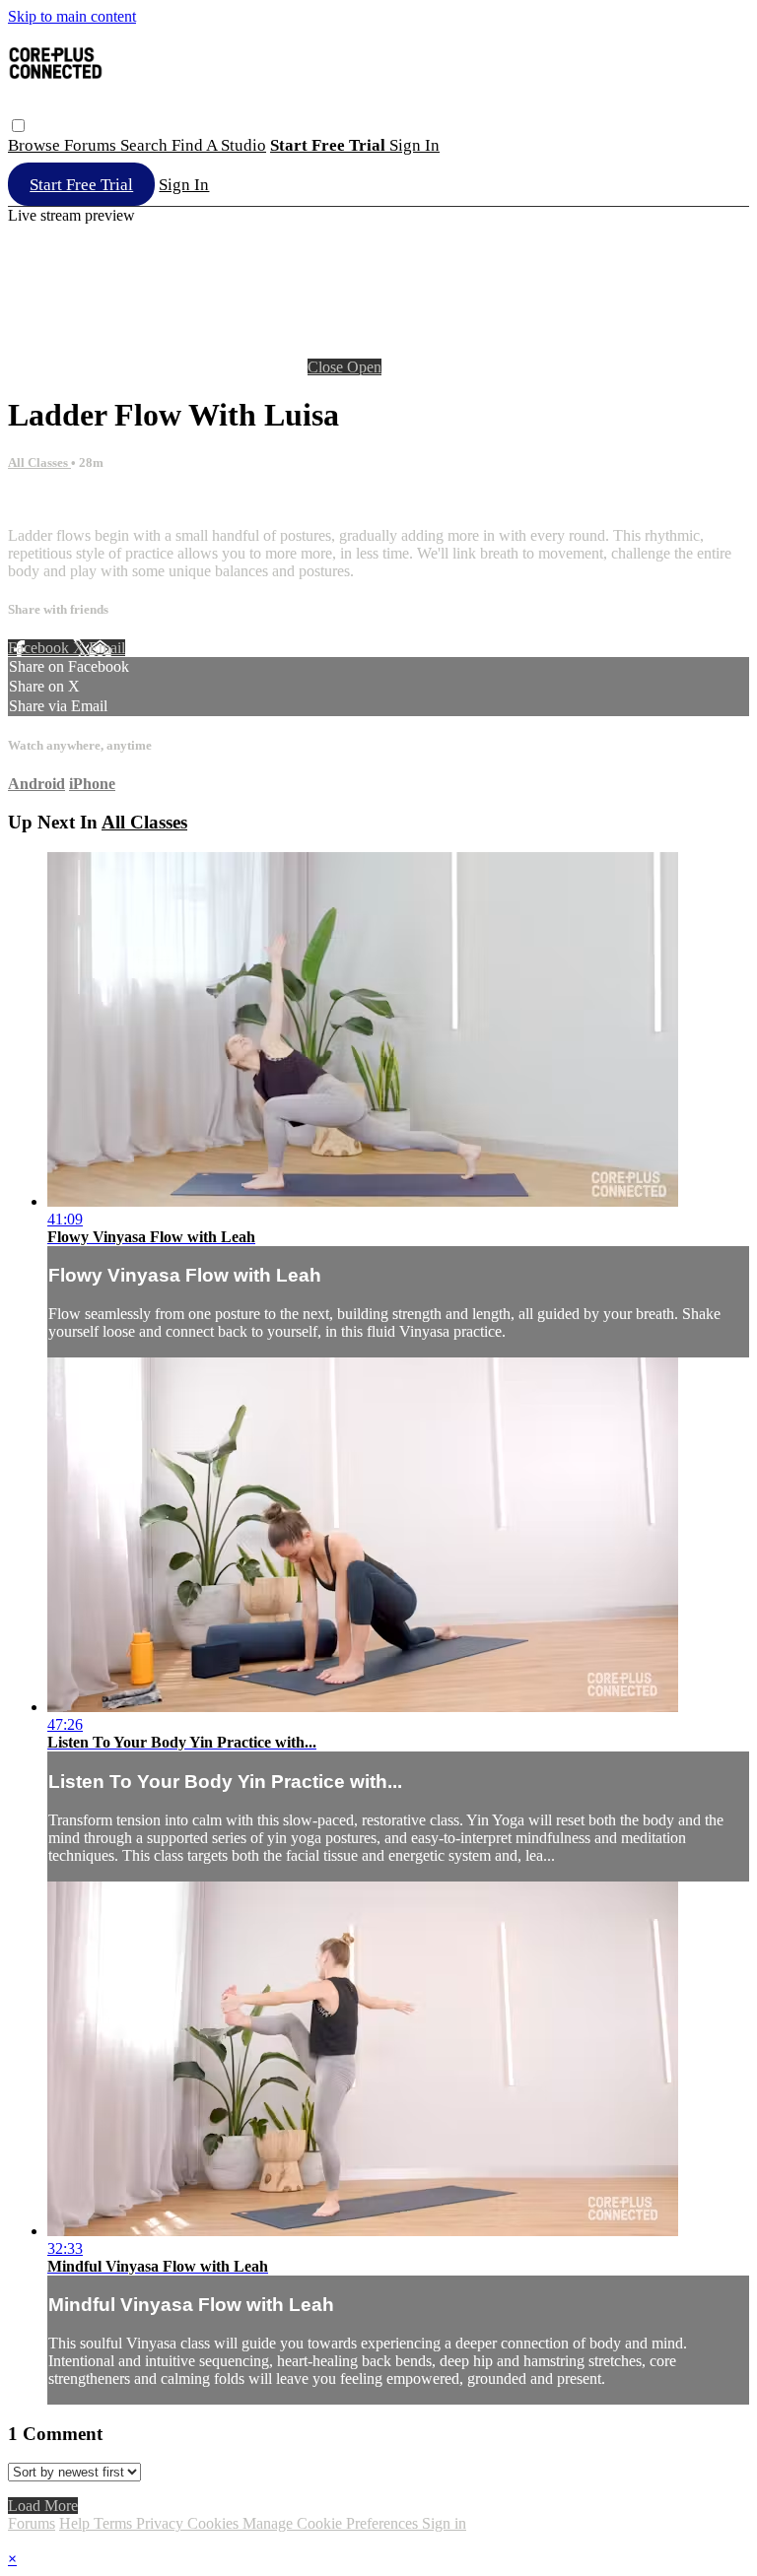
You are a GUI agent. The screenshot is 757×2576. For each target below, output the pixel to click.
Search (146, 145)
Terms (115, 2523)
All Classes (39, 462)
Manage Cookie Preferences (332, 2523)
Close (327, 367)
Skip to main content (72, 16)
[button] (18, 126)
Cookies (215, 2523)
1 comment (42, 502)
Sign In (184, 185)
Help (76, 2523)
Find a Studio (219, 145)
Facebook (40, 648)
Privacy (162, 2523)
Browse (36, 145)
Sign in (414, 145)
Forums (92, 145)
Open (364, 367)
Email (107, 648)
